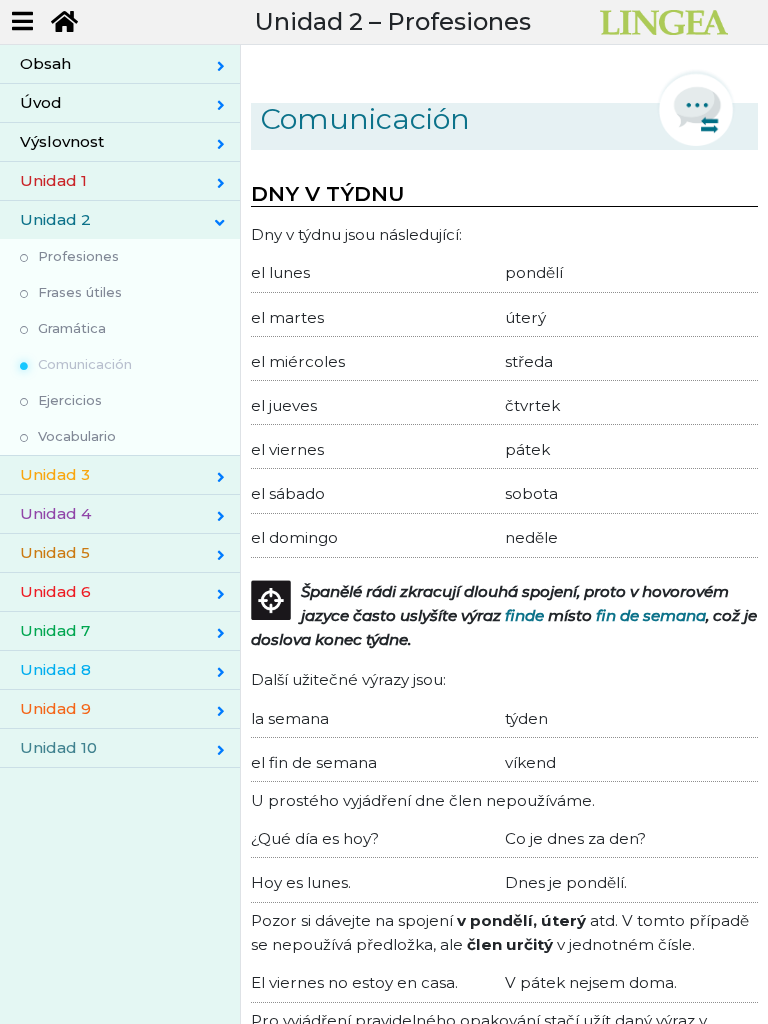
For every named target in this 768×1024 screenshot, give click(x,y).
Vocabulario (77, 436)
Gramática (72, 328)
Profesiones (78, 256)
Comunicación (85, 364)
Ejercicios (70, 400)
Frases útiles (80, 292)
